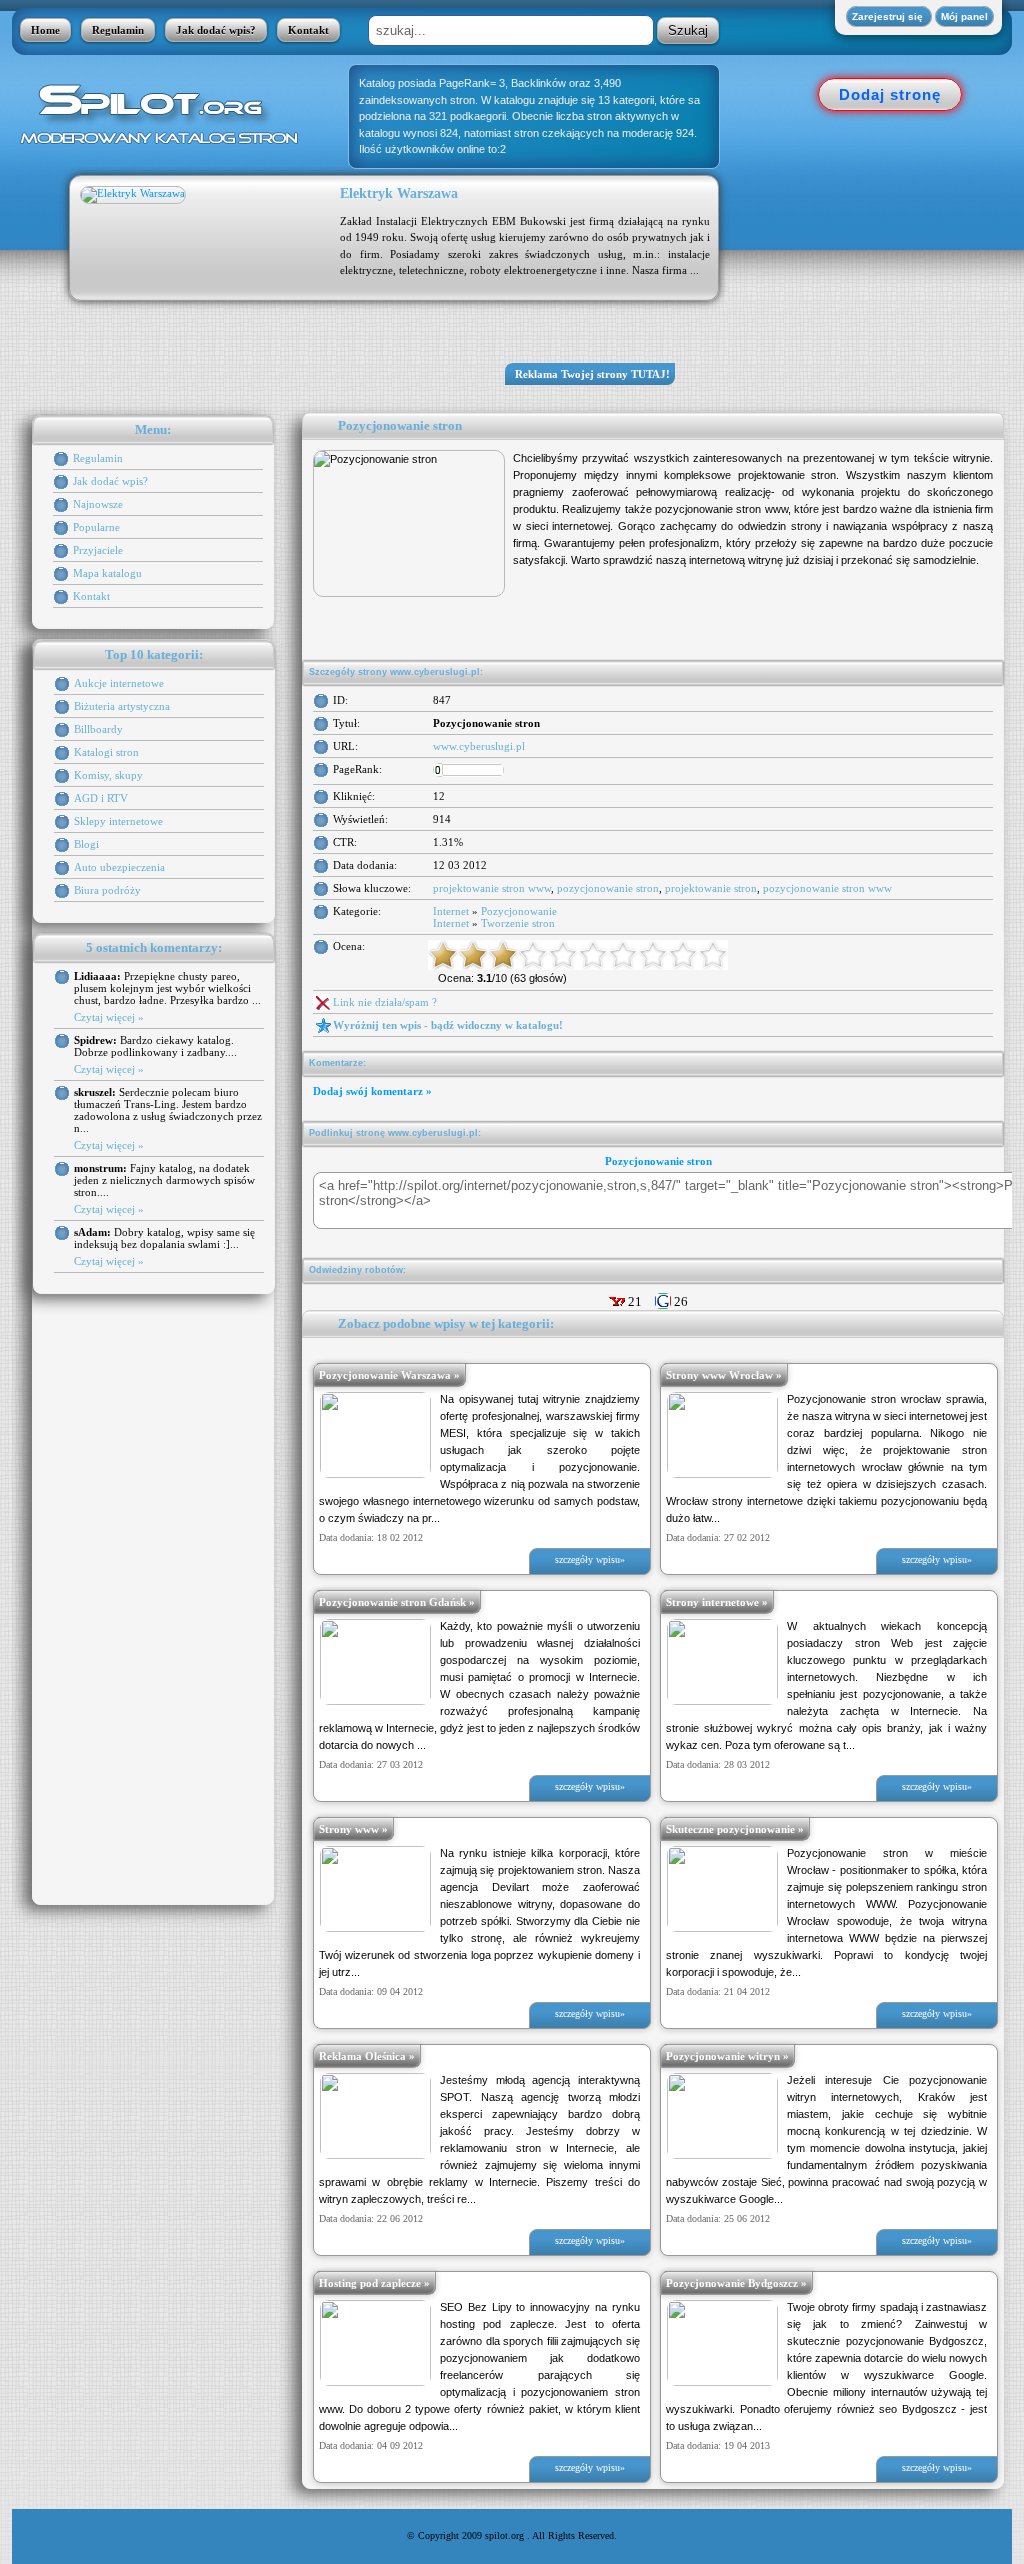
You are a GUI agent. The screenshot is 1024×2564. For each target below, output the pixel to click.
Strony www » (353, 1829)
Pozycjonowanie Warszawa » (389, 1375)
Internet (451, 911)
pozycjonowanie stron (608, 888)
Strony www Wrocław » (724, 1375)
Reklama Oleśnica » (367, 2056)
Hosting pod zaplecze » (374, 2283)
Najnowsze (98, 504)
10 (713, 955)
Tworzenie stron (518, 923)
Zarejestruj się (889, 16)
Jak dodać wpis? (216, 30)
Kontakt (308, 30)
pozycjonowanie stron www (827, 888)
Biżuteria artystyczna (122, 706)
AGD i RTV (101, 798)
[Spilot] (164, 113)
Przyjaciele (98, 550)
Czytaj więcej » (109, 1017)
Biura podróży (107, 890)
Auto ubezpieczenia (119, 867)
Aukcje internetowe (119, 683)
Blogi (86, 844)
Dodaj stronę (890, 94)
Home (45, 30)
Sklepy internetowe (118, 821)
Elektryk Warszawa (399, 193)
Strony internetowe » (717, 1602)
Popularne (96, 527)
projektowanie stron (711, 888)
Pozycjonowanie (519, 911)
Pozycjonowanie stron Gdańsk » (397, 1602)
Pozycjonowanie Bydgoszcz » (736, 2283)
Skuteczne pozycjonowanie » (735, 1829)
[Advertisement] (882, 280)
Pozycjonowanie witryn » (727, 2056)
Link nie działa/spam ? (385, 1002)
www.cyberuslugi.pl (479, 746)
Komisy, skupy (108, 775)
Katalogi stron (106, 752)
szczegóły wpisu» (590, 1559)
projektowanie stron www (492, 888)
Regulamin (118, 30)
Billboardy (98, 729)
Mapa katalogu (107, 573)
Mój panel (964, 16)
